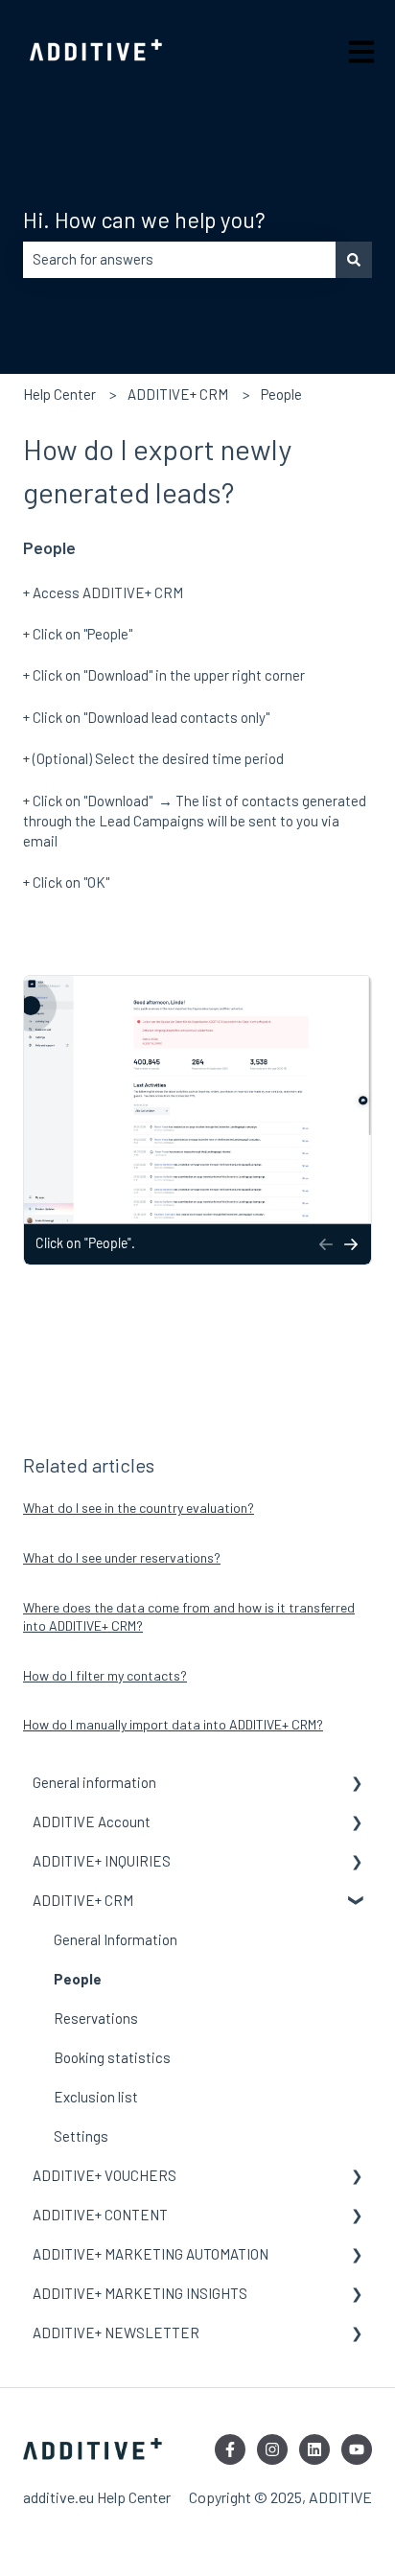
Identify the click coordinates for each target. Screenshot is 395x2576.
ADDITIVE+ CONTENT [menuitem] (100, 2215)
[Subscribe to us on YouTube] (357, 2449)
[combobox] (179, 259)
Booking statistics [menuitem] (112, 2057)
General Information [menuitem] (116, 1939)
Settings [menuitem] (81, 2136)
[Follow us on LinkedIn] (314, 2449)
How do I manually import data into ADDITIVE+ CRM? (173, 1724)
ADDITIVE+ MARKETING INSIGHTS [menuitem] (140, 2293)
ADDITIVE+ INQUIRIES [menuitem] (102, 1861)
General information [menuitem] (94, 1782)
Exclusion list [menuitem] (96, 2097)
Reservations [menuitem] (96, 2018)
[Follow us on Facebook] (230, 2449)
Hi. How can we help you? (144, 220)
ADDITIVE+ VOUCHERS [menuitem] (105, 2175)
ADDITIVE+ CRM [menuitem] (83, 1900)
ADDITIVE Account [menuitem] (92, 1822)
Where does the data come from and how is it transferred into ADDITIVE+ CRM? (189, 1617)
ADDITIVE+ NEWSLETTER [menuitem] (116, 2332)
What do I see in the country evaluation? (139, 1508)
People (281, 394)
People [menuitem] (78, 1979)
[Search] (354, 259)
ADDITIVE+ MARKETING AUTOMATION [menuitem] (151, 2254)
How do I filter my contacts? (105, 1675)
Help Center (59, 394)
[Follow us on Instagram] (272, 2449)
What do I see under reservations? (122, 1557)
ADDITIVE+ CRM (178, 394)
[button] (357, 1785)
